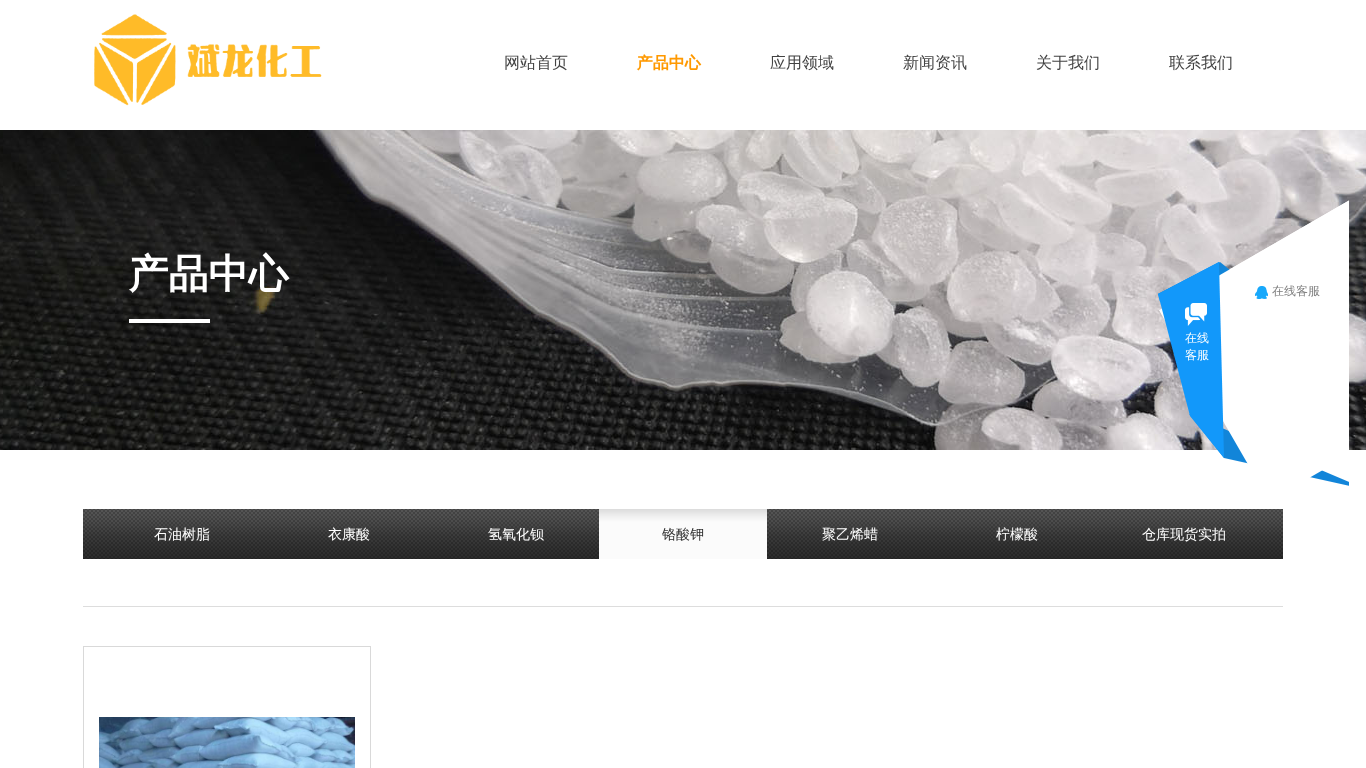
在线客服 (1296, 291)
